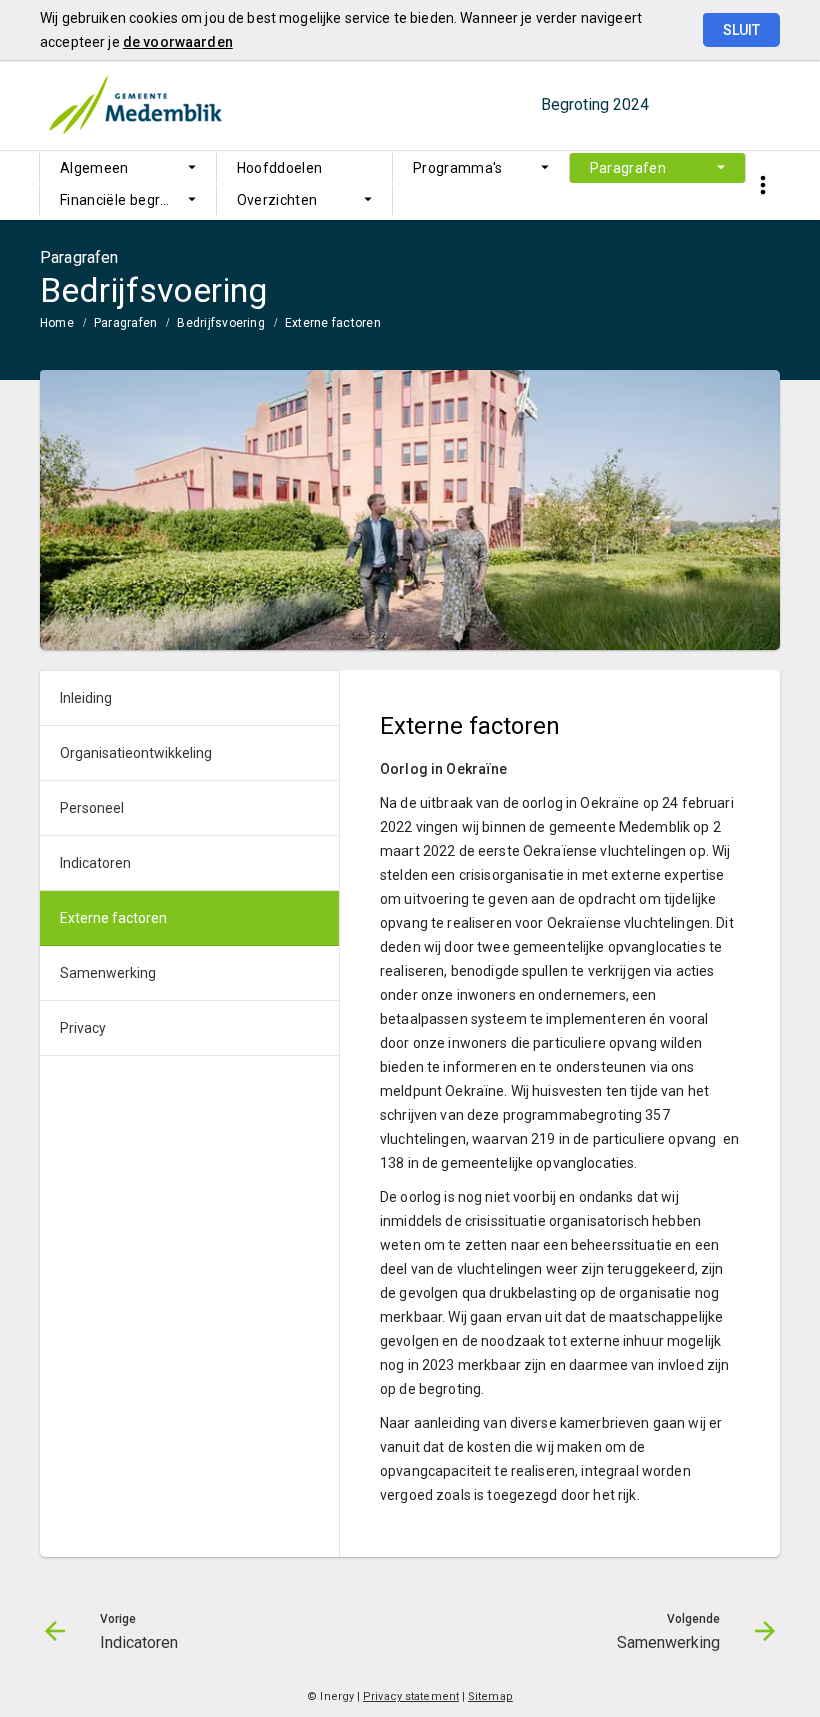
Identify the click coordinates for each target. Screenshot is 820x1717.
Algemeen (94, 168)
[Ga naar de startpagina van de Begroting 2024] (135, 105)
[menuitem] (128, 168)
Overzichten (277, 200)
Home (57, 323)
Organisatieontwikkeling (136, 753)
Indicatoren (95, 863)
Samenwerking (108, 973)
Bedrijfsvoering (221, 323)
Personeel (92, 808)
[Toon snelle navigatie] (762, 185)
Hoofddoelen (280, 168)
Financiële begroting (127, 200)
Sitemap (490, 1696)
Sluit (741, 30)
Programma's (458, 168)
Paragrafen (628, 168)
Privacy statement (411, 1696)
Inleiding (86, 698)
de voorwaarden (178, 42)
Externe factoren (333, 323)
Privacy (83, 1028)
